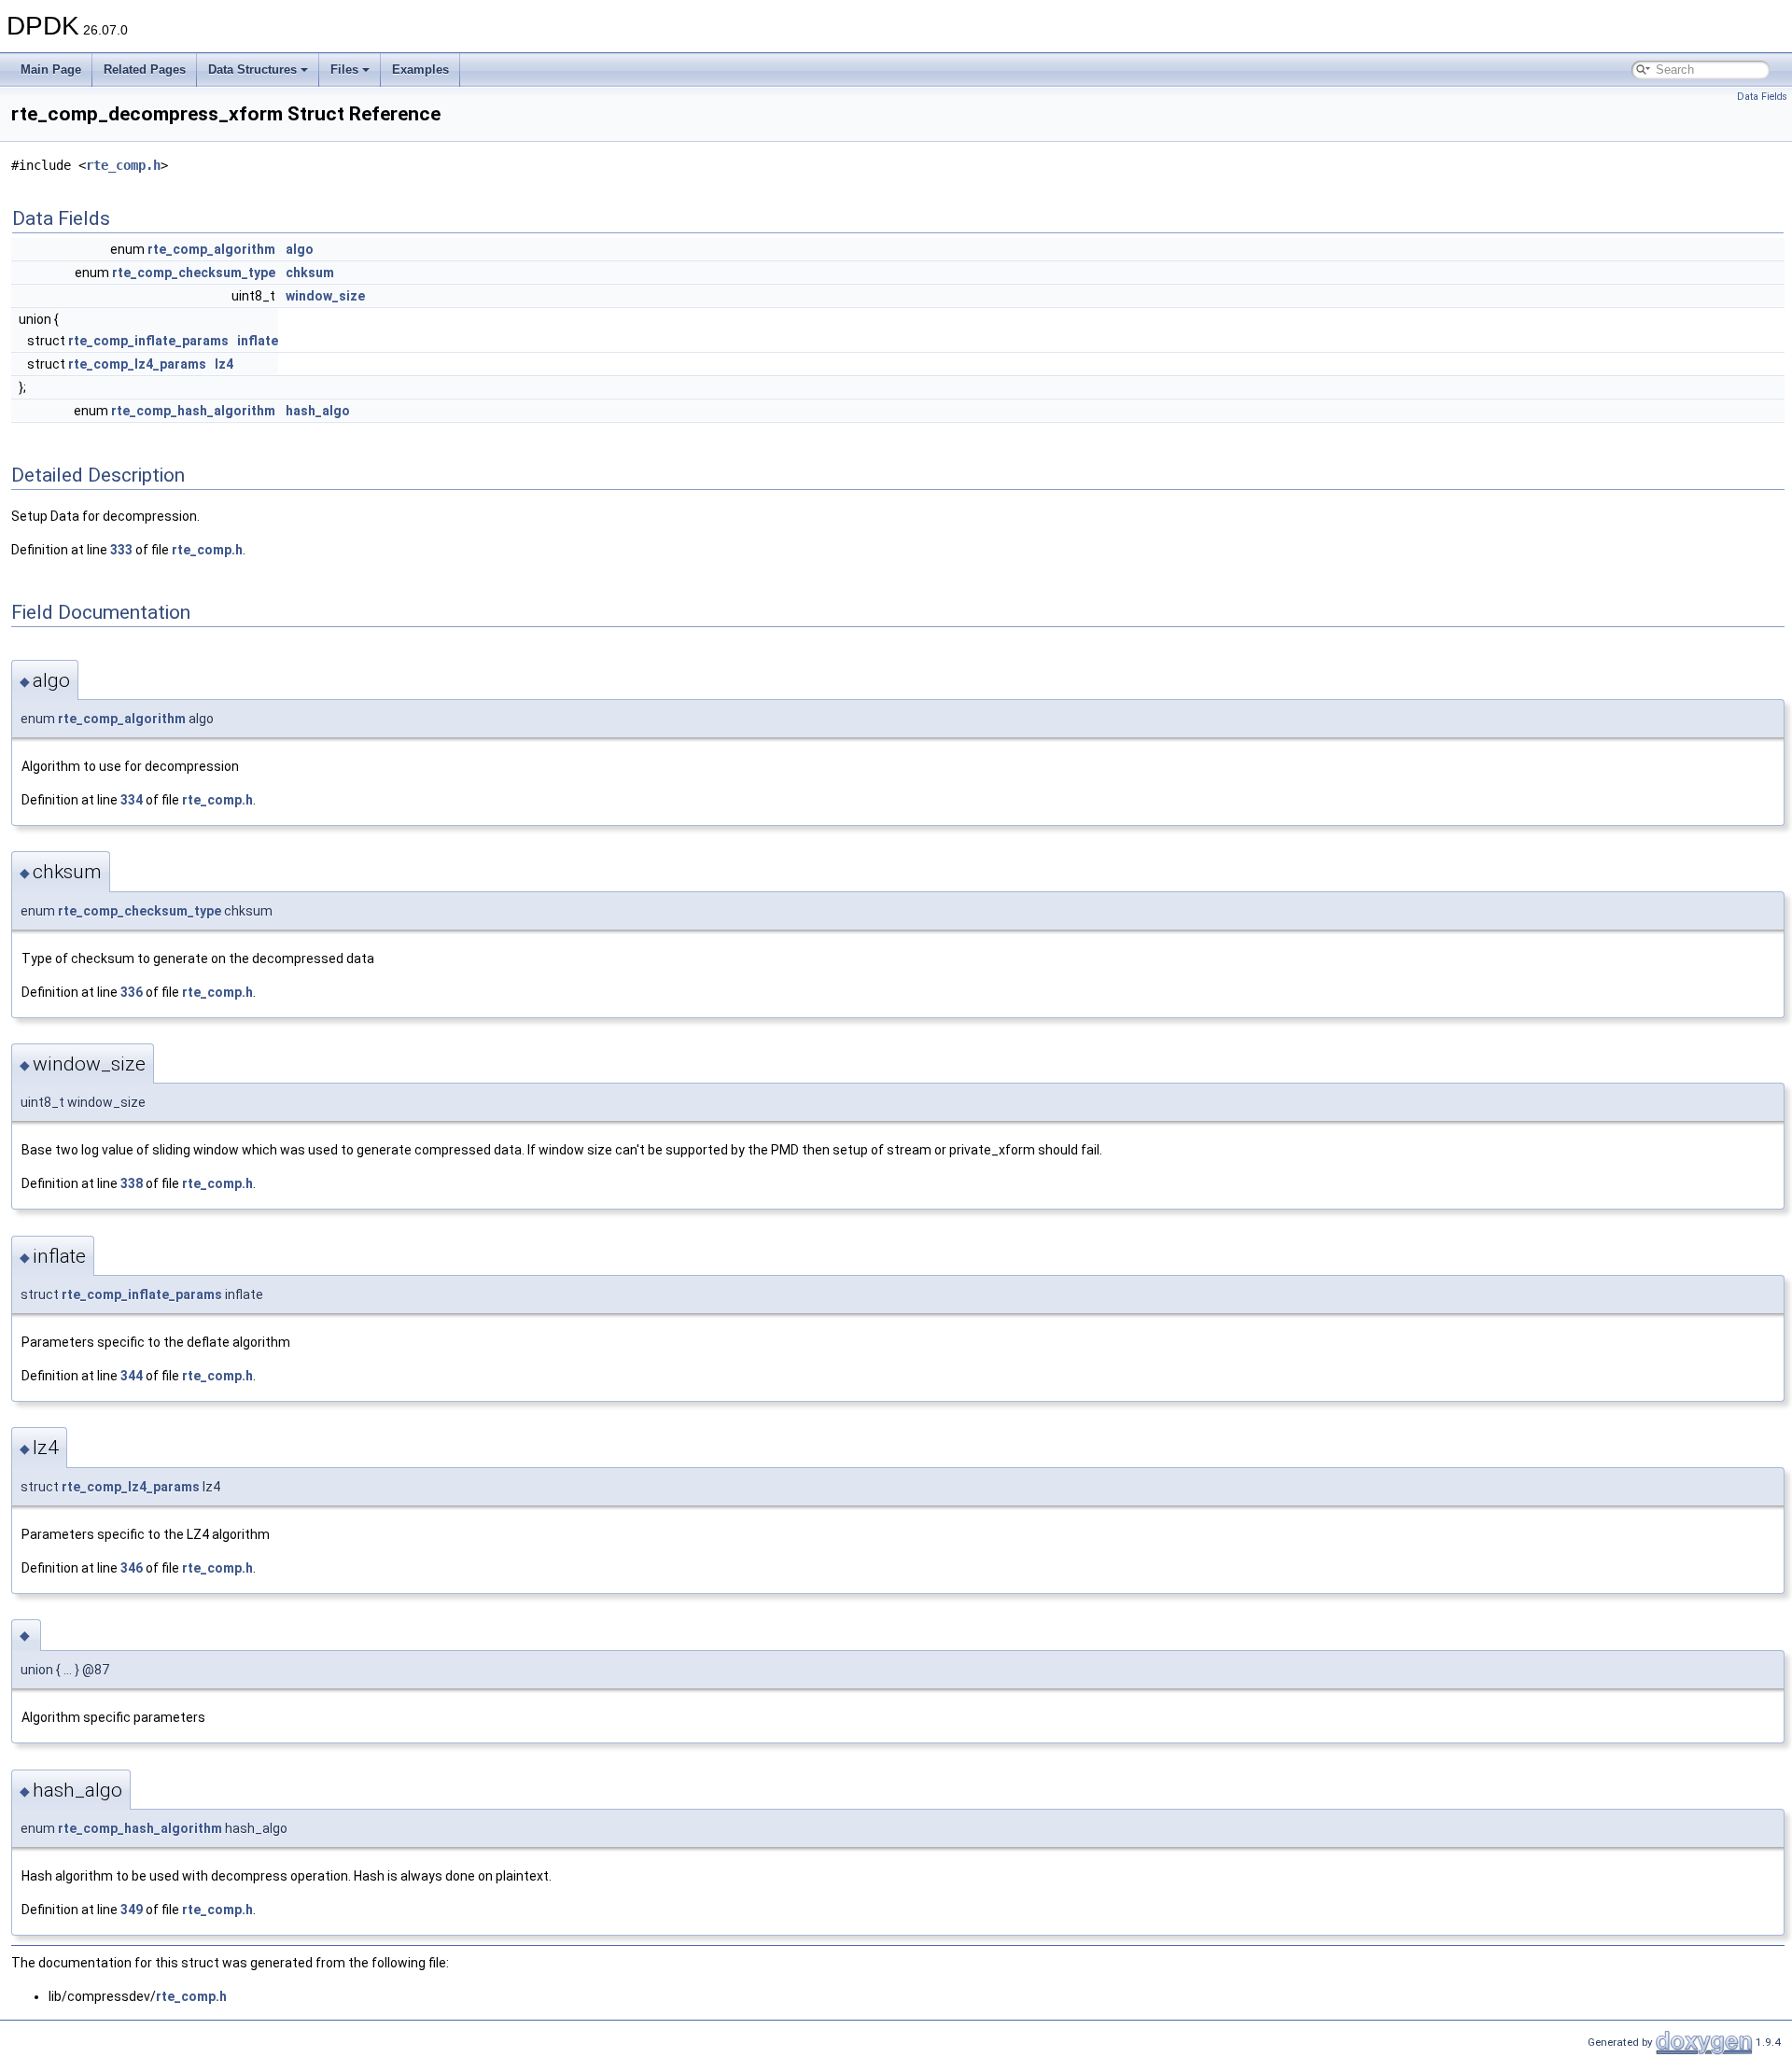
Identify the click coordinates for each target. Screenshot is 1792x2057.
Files (344, 70)
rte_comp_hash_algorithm (193, 411)
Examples (420, 70)
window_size (325, 296)
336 (132, 992)
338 (132, 1183)
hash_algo (318, 411)
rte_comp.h (123, 165)
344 (132, 1376)
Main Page (51, 70)
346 (132, 1568)
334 (132, 800)
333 (121, 550)
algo (300, 249)
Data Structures (252, 70)
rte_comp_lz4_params (137, 364)
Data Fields (1762, 97)
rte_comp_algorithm (211, 249)
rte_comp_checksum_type (194, 273)
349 (132, 1910)
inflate (258, 341)
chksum (310, 273)
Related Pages (145, 70)
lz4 (224, 364)
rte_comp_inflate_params (148, 341)
